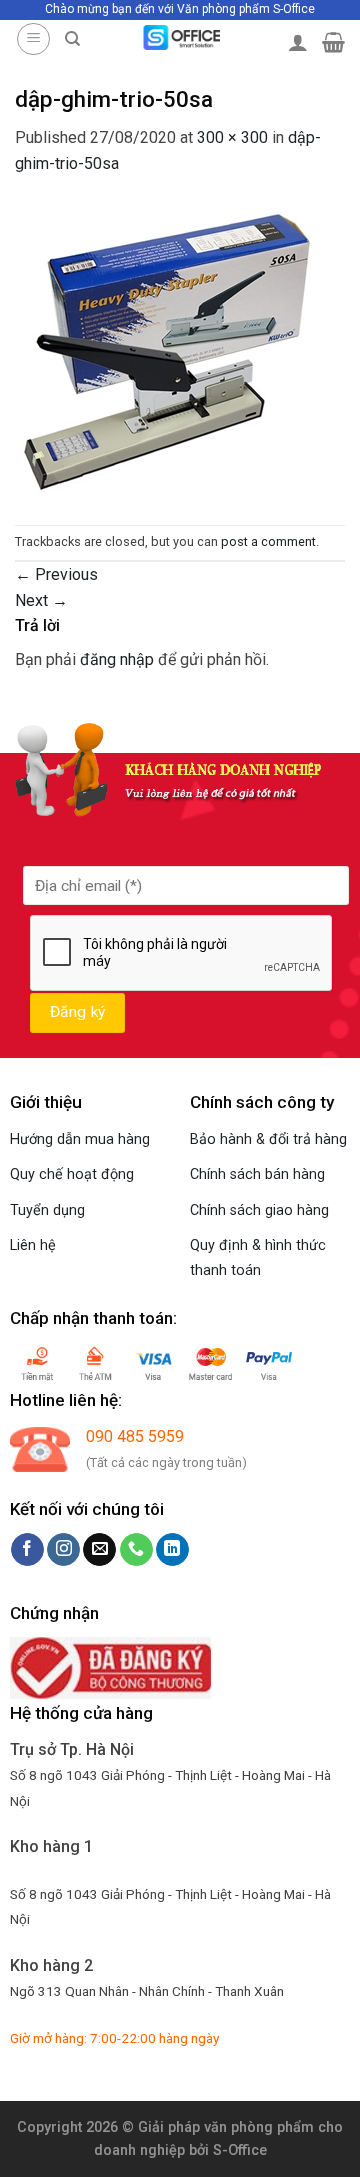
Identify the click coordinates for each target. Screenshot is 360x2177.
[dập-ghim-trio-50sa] (165, 349)
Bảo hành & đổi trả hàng (268, 1139)
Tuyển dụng (47, 1210)
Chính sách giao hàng (259, 1210)
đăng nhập (117, 659)
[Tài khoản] (298, 42)
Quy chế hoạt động (72, 1174)
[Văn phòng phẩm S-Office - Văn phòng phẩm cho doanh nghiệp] (180, 37)
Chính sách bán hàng (257, 1174)
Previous (56, 574)
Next (41, 600)
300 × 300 (232, 137)
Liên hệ (33, 1245)
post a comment (268, 541)
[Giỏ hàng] (333, 42)
